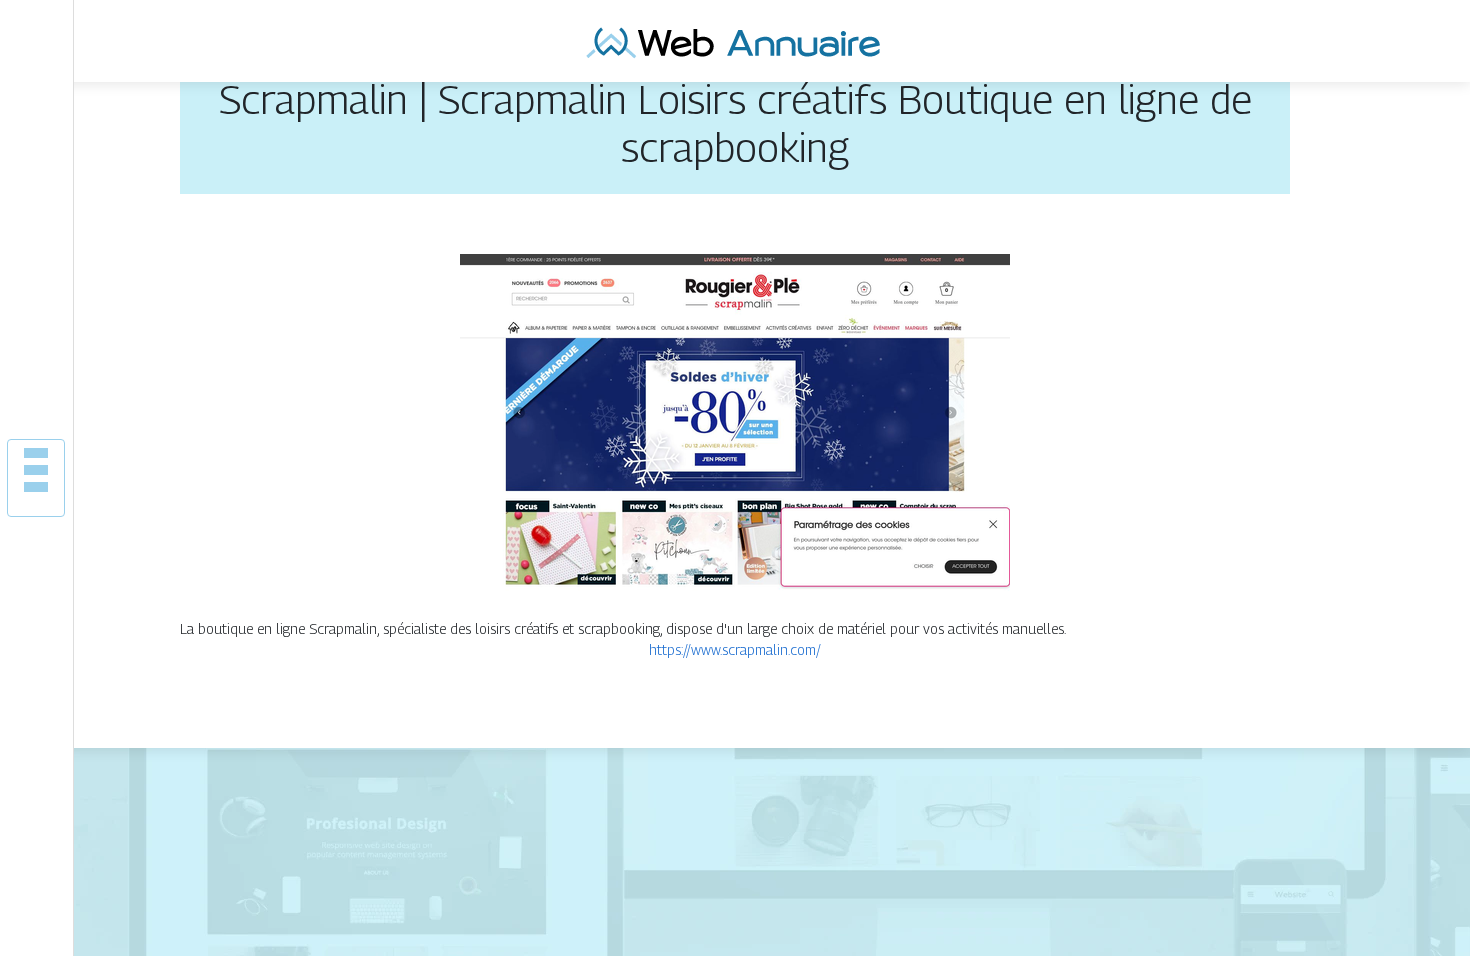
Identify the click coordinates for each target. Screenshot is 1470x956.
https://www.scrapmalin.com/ (735, 649)
